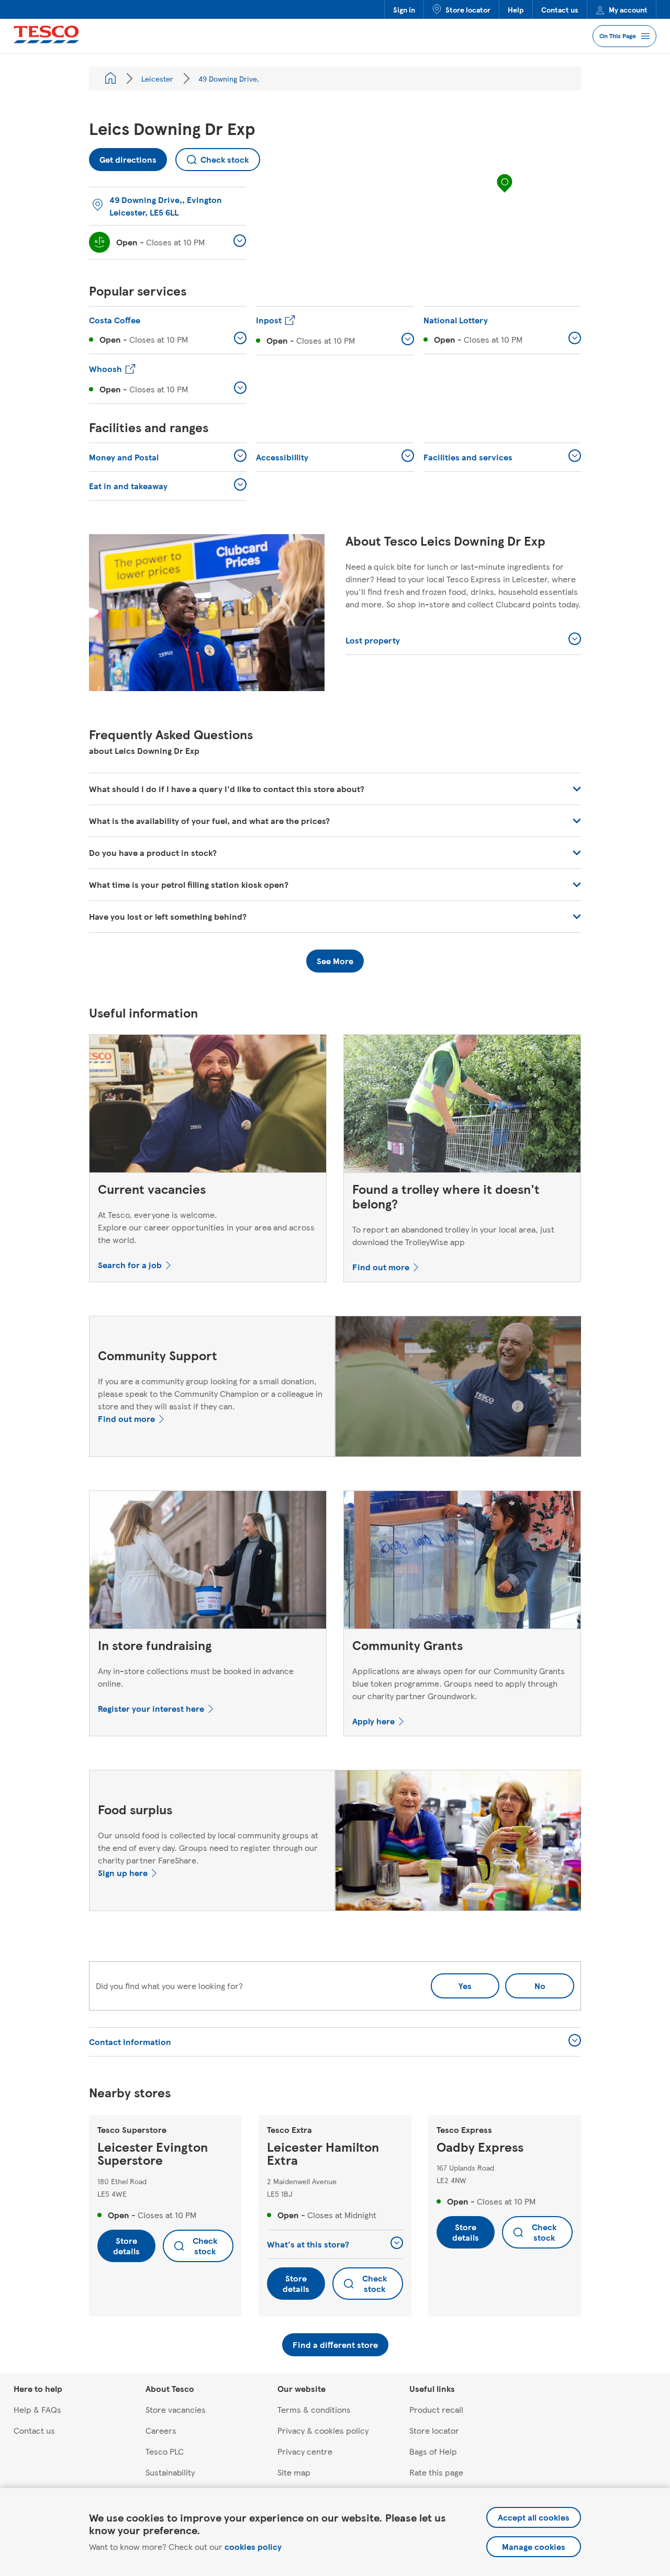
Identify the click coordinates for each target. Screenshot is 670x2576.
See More (335, 961)
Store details (126, 2246)
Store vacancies (176, 2409)
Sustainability (170, 2472)
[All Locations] (110, 78)
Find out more (381, 1267)
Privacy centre (305, 2451)
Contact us (560, 9)
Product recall (436, 2409)
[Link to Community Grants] (462, 1562)
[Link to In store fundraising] (208, 1562)
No (525, 1982)
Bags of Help (433, 2451)
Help (516, 9)
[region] (505, 194)
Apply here (373, 1721)
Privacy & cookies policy (323, 2430)
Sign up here (123, 1873)
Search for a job (130, 1265)
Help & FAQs (37, 2409)
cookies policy (253, 2546)
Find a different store (335, 2345)
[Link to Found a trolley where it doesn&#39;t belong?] (462, 1106)
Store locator (468, 9)
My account (628, 9)
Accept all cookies (534, 2517)
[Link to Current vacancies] (208, 1106)
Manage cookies (534, 2546)
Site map (294, 2472)
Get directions (123, 157)
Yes (465, 1986)
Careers (161, 2430)
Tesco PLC (165, 2451)
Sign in (404, 9)
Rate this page (436, 2472)
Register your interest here (151, 1708)
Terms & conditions (314, 2409)
